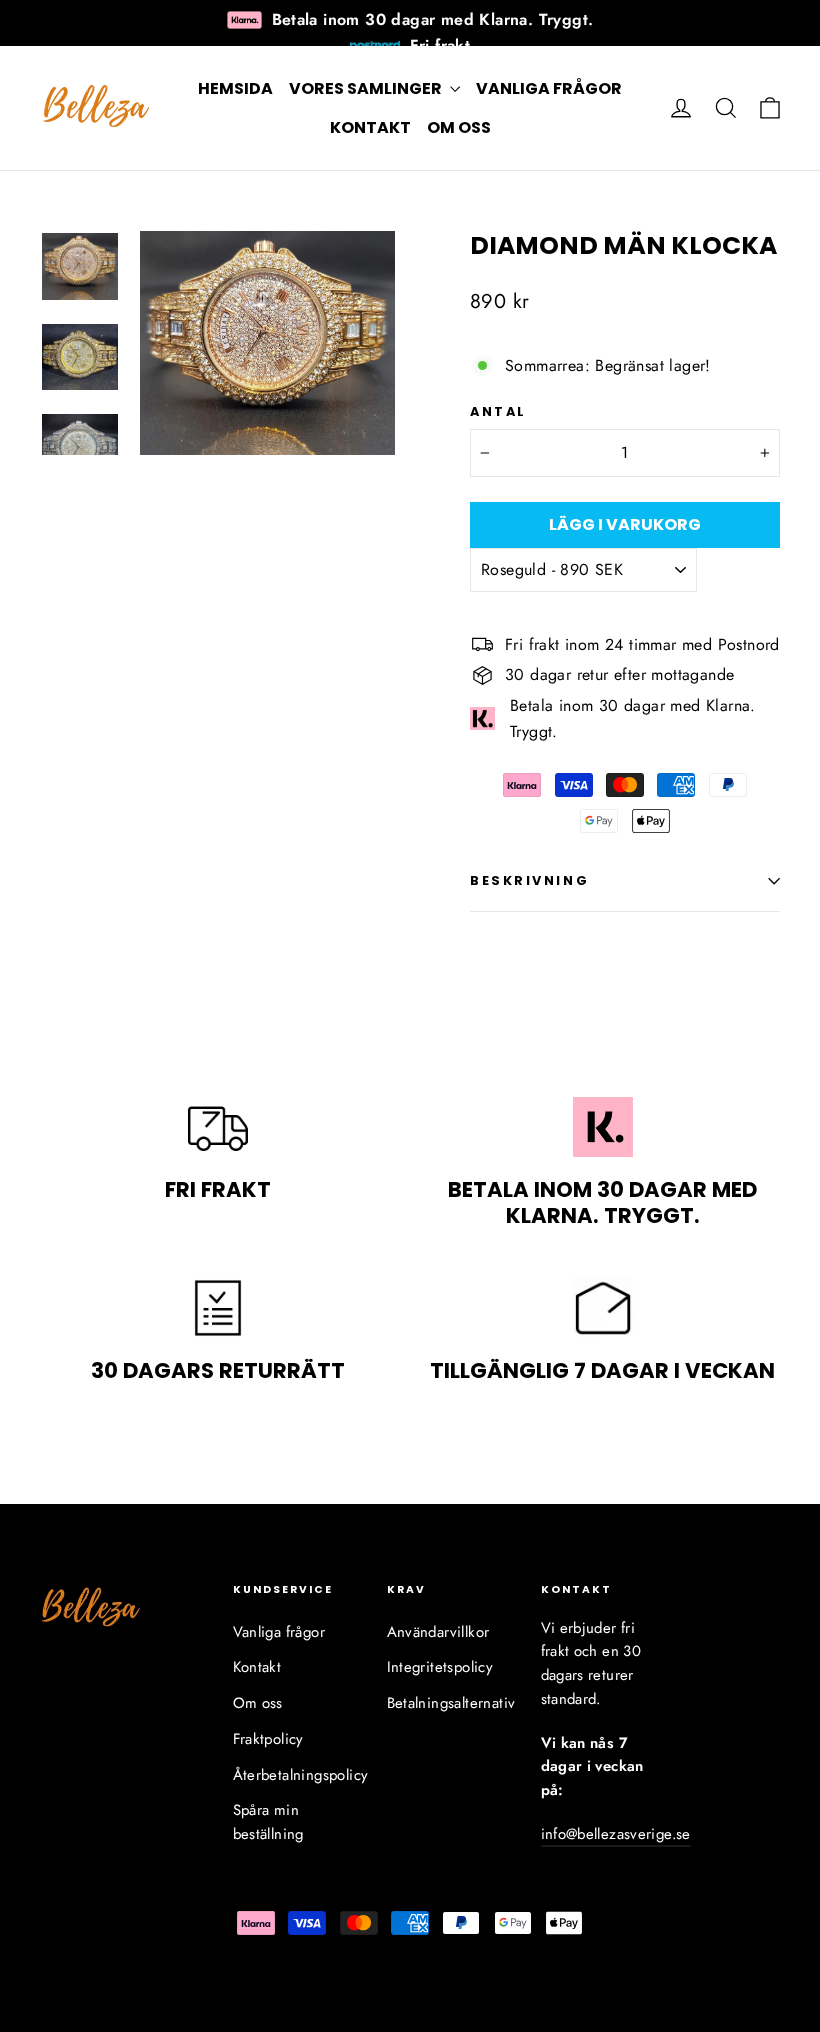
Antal (498, 411)
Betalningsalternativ (449, 1703)
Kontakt (370, 127)
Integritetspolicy (440, 1667)
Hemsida (235, 88)
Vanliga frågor (549, 88)
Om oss (459, 127)
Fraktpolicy (268, 1739)
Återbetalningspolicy (295, 1775)
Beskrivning (529, 880)
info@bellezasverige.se (616, 1834)
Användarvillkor (438, 1632)
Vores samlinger (367, 88)
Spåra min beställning (268, 1822)
